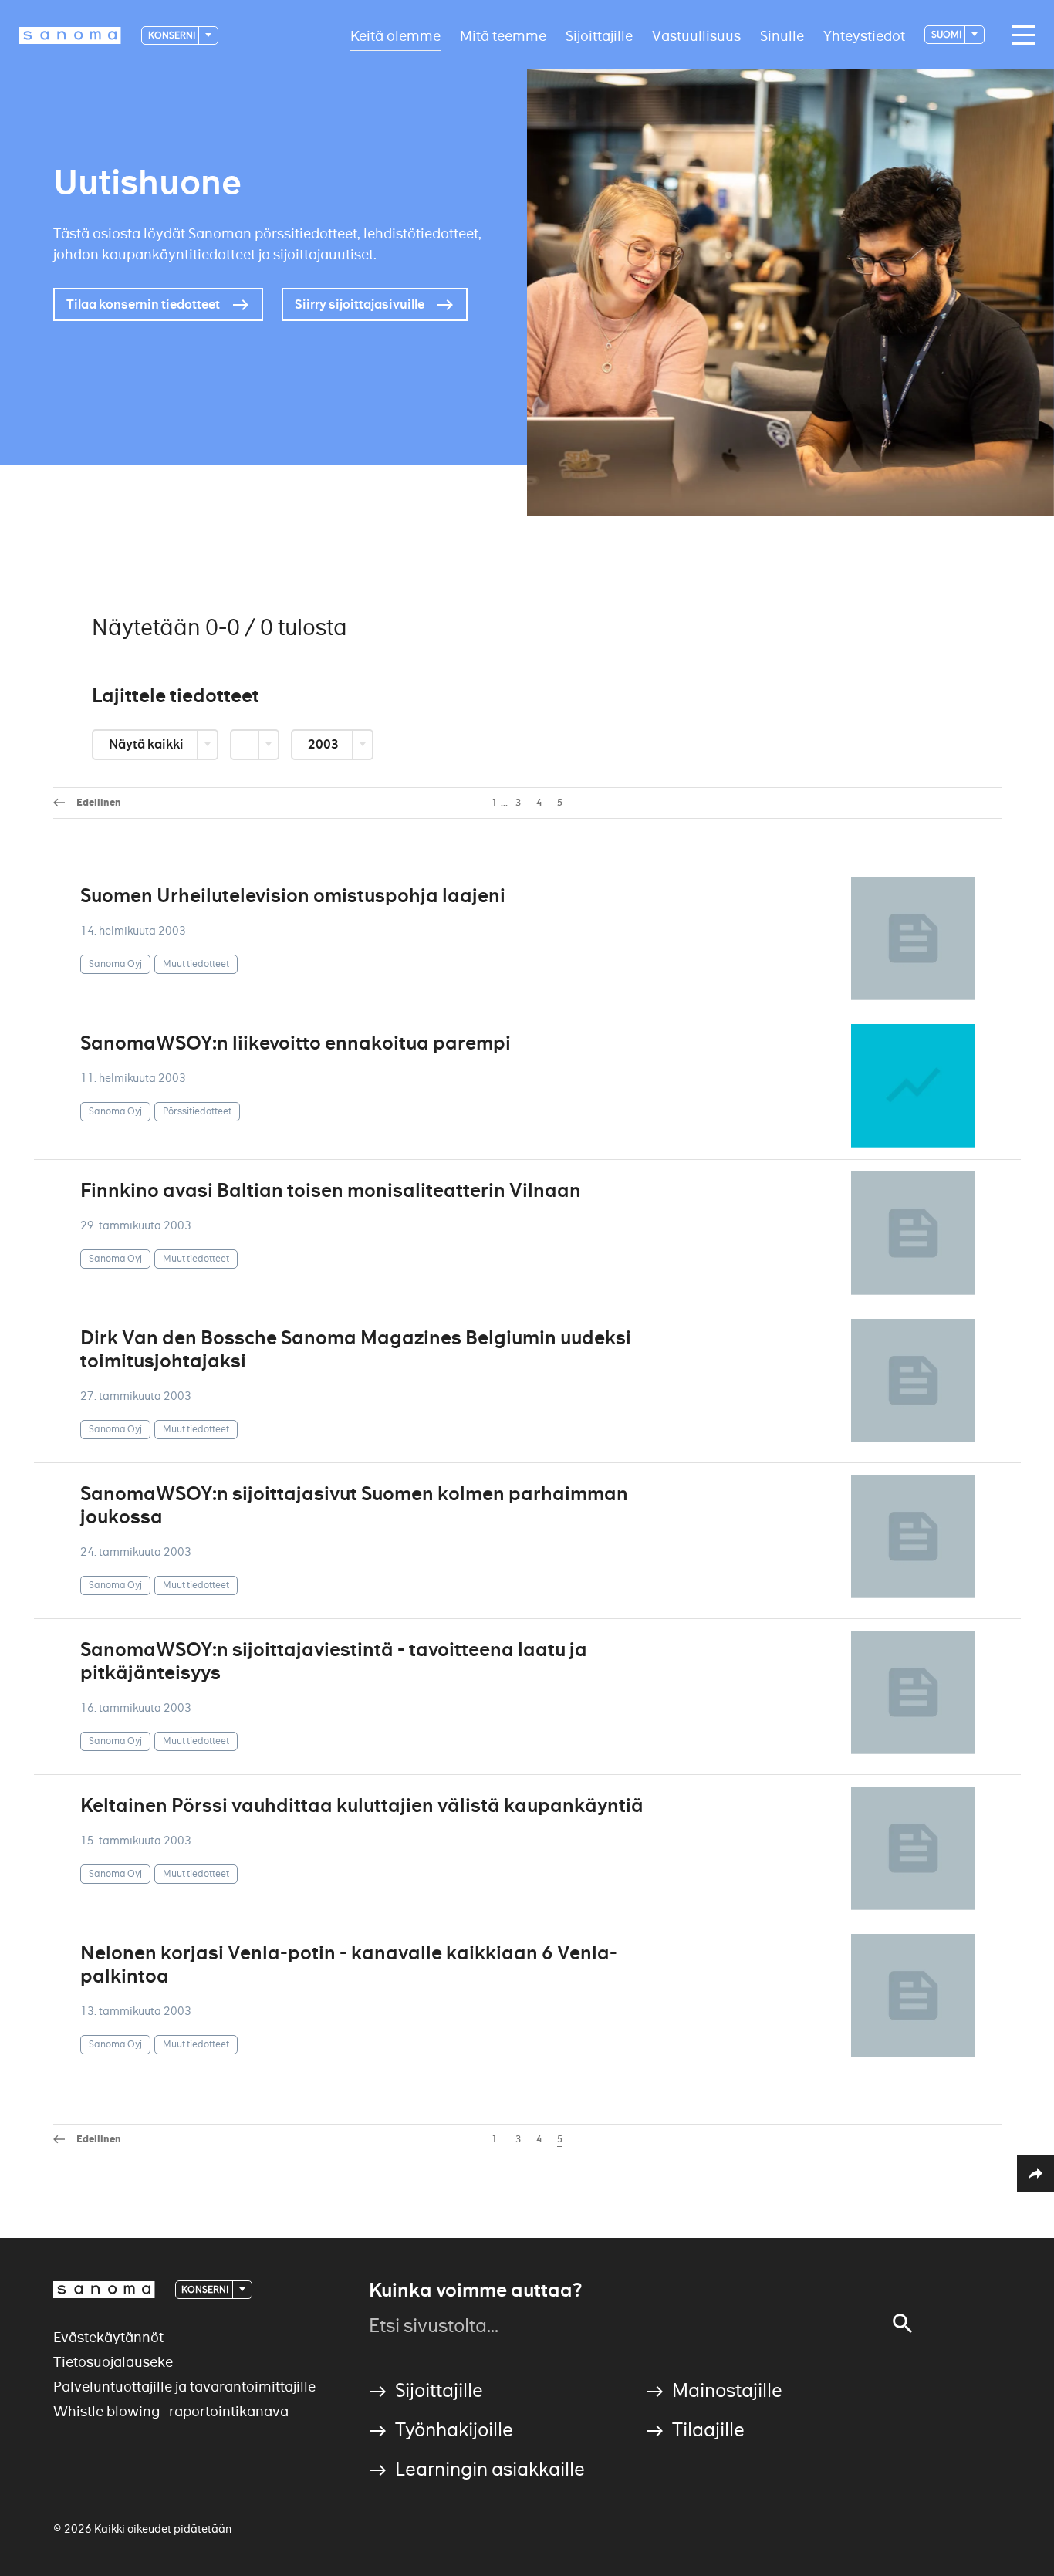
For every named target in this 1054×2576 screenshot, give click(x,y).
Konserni (172, 35)
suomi (947, 34)
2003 (324, 744)
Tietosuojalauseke (113, 2362)
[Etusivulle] (70, 35)
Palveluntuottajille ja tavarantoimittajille (184, 2387)
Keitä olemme (395, 35)
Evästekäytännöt (108, 2337)
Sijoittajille (599, 35)
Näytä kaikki (147, 744)
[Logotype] (104, 2290)
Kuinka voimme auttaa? (475, 2290)
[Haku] (903, 2324)
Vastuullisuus (696, 35)
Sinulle (782, 35)
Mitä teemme (503, 35)
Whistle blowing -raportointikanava (171, 2411)
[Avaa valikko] (1019, 35)
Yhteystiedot (864, 35)
